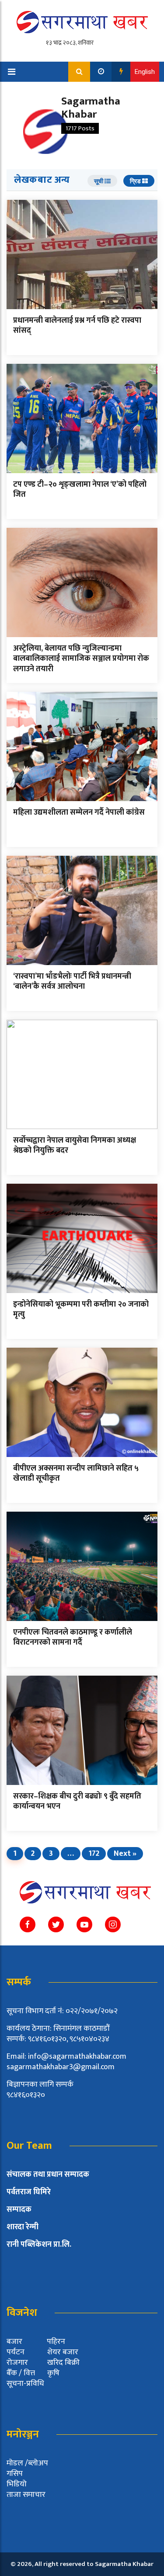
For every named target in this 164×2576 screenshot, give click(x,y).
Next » (125, 1854)
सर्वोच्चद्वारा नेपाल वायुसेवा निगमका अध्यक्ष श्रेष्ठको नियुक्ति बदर (75, 1145)
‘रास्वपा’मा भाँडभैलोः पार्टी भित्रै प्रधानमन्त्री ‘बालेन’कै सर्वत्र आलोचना (72, 981)
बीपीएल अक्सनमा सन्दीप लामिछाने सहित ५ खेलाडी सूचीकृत (76, 1473)
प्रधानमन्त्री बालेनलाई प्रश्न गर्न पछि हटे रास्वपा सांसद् (77, 326)
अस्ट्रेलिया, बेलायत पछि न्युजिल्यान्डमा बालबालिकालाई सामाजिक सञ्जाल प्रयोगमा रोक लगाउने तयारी (81, 659)
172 (94, 1854)
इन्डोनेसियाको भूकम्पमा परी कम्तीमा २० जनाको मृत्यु (81, 1309)
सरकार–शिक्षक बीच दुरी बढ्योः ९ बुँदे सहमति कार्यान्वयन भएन (77, 1801)
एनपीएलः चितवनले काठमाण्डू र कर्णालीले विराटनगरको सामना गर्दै (73, 1637)
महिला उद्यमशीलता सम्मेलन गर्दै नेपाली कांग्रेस (79, 812)
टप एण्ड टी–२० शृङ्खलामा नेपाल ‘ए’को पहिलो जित (80, 490)
